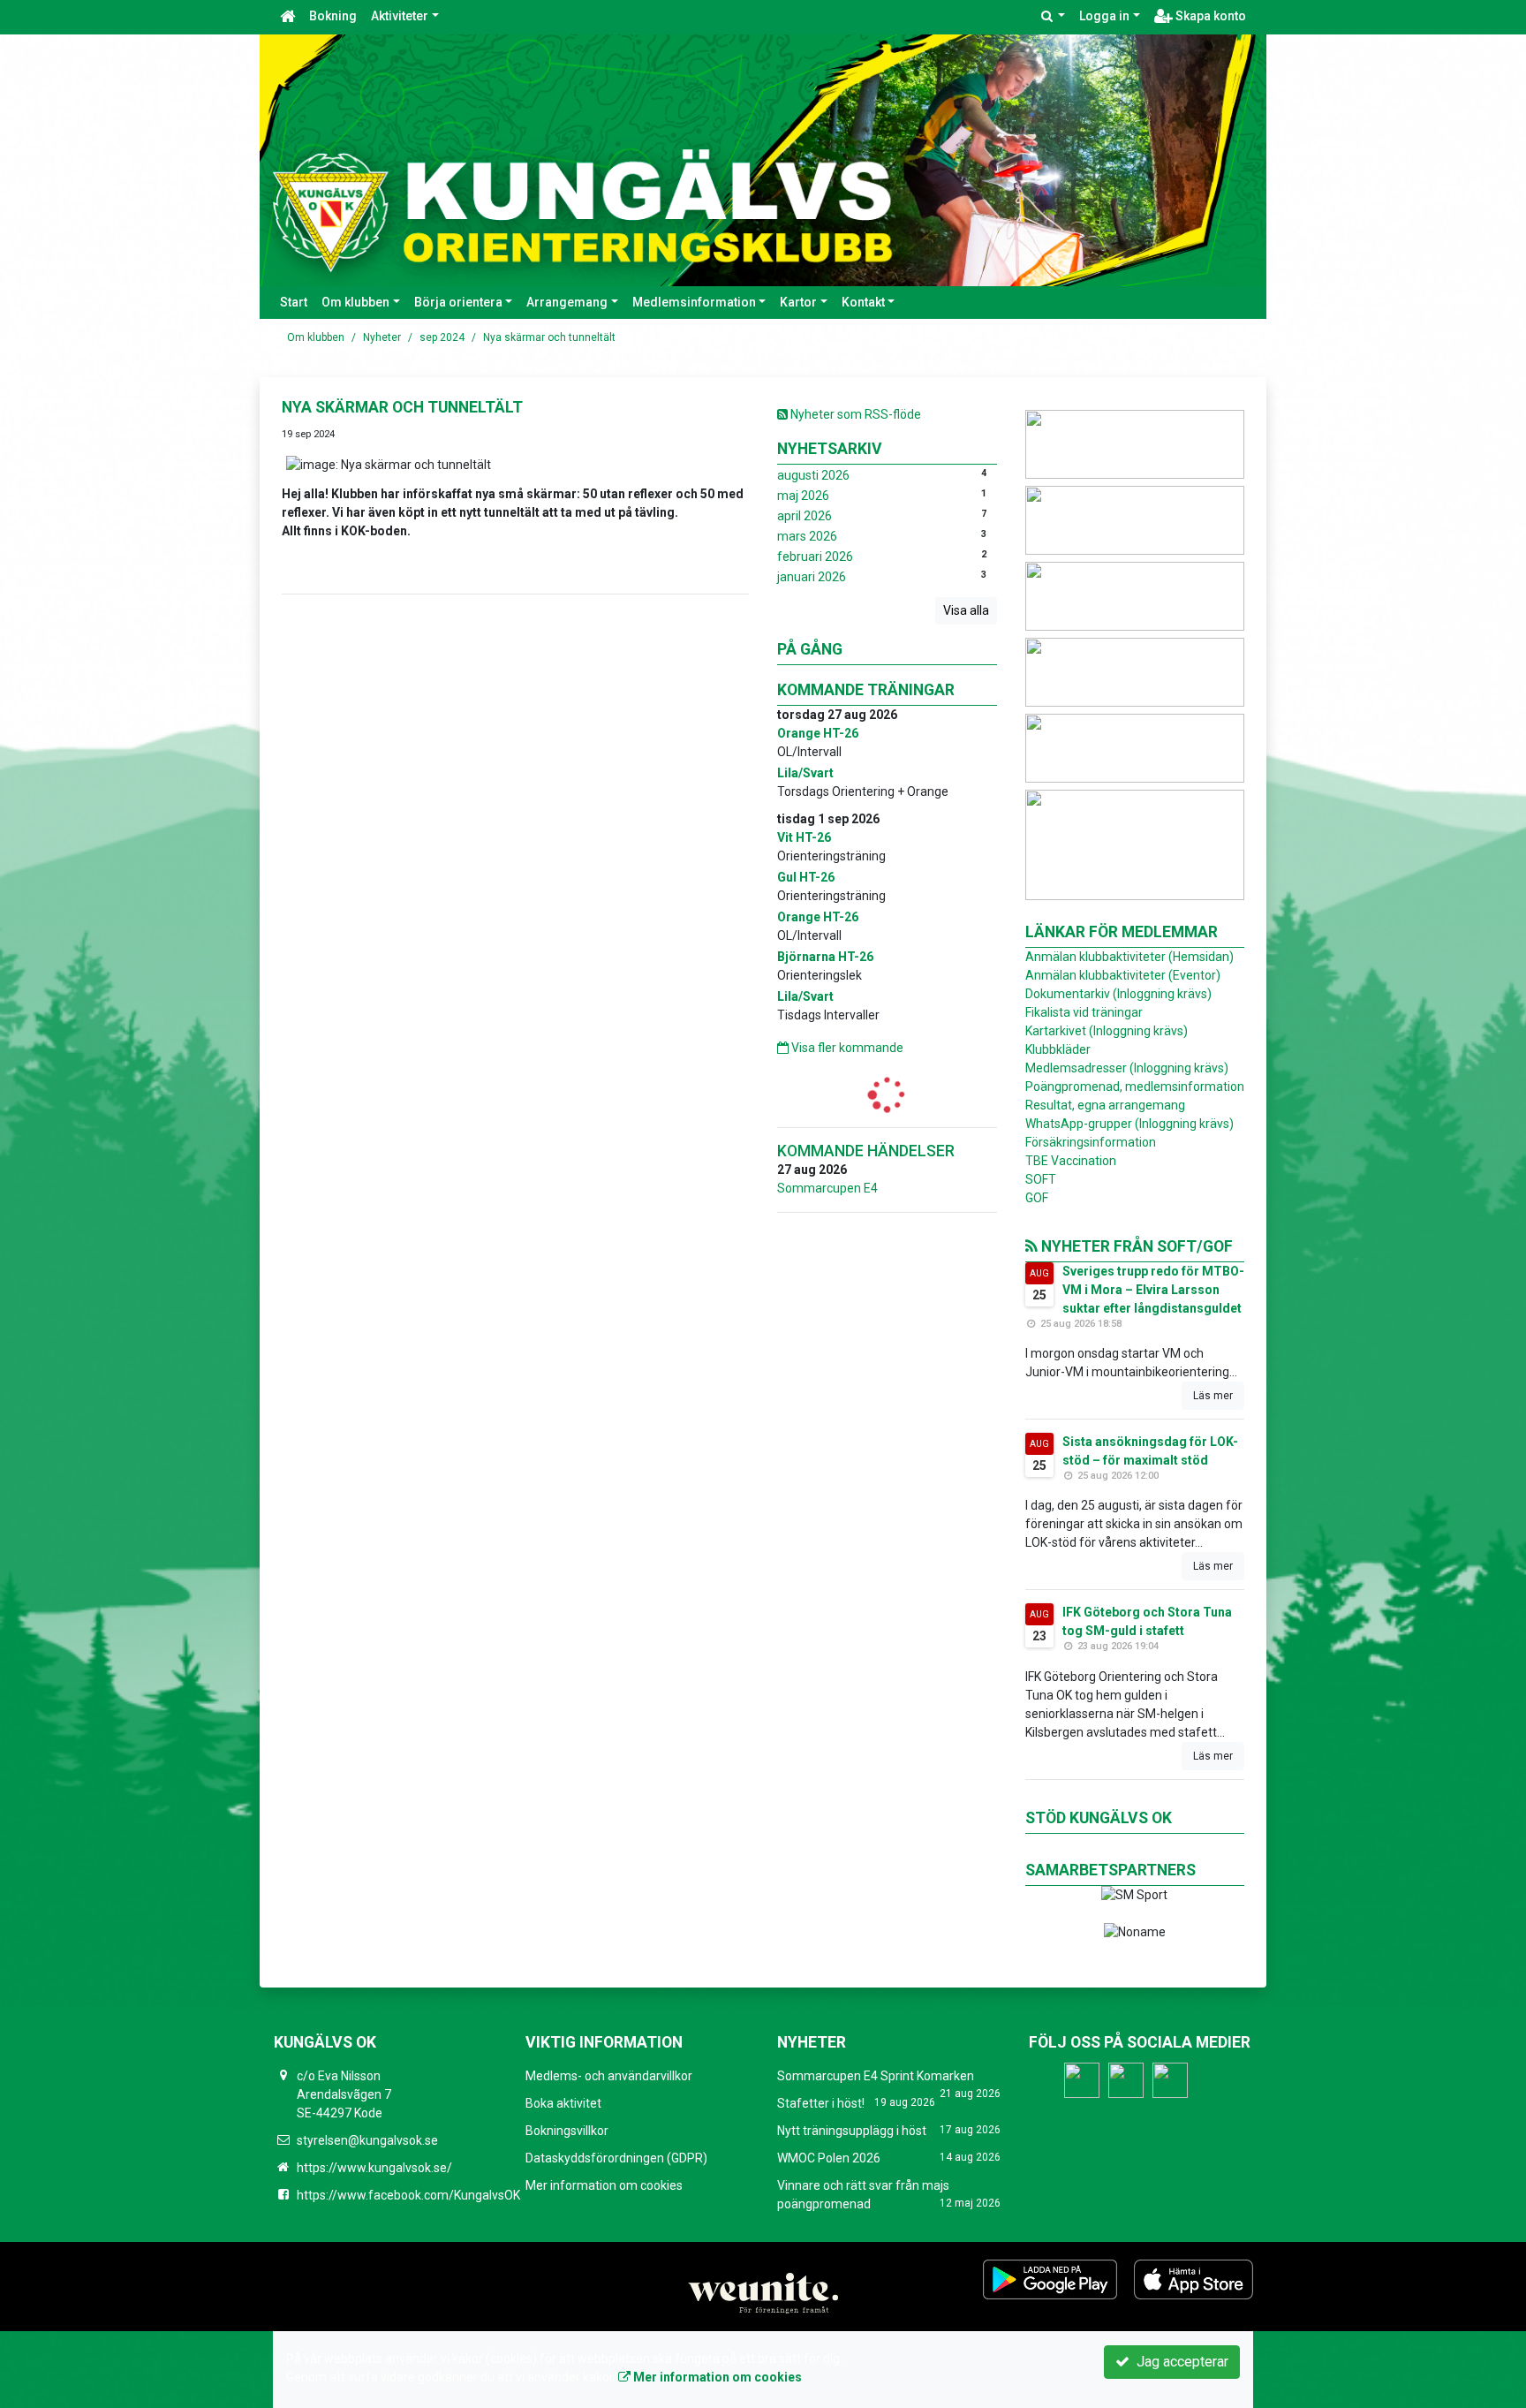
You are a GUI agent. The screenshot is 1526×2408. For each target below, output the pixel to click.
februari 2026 (815, 557)
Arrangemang (567, 302)
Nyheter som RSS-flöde (854, 414)
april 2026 (805, 516)
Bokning (333, 16)
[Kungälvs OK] (763, 160)
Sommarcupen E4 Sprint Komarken (876, 2076)
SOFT (1041, 1179)
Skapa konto (1209, 16)
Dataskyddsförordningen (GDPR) (616, 2158)
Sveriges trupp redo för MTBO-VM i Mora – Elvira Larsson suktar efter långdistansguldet (1153, 1290)
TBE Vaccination (1071, 1161)
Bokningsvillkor (567, 2131)
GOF (1037, 1198)
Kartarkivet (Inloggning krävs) (1107, 1031)
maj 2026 (803, 496)
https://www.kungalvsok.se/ (374, 2168)
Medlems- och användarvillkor (609, 2076)
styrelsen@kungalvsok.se (367, 2140)
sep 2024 (442, 337)
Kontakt (863, 302)
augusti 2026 (813, 475)
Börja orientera (458, 302)
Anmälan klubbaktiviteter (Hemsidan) (1129, 957)
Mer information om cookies (604, 2185)
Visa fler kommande (846, 1048)
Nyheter (382, 337)
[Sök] (1054, 16)
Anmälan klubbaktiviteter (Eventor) (1123, 975)
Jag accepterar (1179, 2362)
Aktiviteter (400, 16)
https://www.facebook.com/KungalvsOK (408, 2195)
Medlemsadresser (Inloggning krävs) (1127, 1068)
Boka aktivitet (563, 2103)
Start (294, 302)
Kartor (798, 302)
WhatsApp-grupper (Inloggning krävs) (1129, 1124)
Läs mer (1213, 1396)
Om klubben (355, 302)
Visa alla (966, 610)
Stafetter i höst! (821, 2103)
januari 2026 (812, 577)
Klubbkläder (1058, 1049)
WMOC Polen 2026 (829, 2158)
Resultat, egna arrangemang (1105, 1105)
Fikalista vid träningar (1084, 1012)
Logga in (1104, 16)
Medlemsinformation (694, 302)
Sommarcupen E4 (827, 1188)
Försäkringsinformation (1091, 1142)
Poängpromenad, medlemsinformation (1135, 1087)
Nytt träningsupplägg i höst (852, 2131)
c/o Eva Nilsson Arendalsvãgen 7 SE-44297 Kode (344, 2094)
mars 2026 (807, 536)
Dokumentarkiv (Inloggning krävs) (1118, 994)
